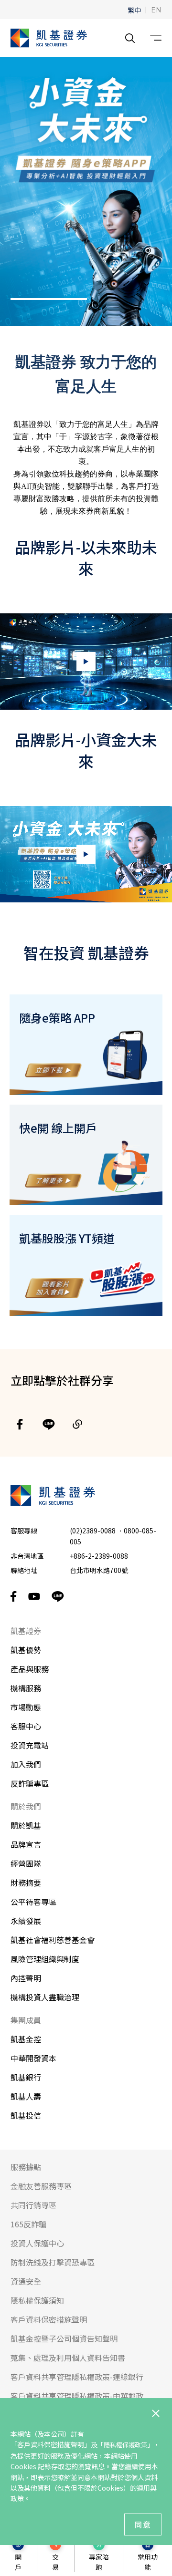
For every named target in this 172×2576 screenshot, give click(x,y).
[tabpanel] (86, 192)
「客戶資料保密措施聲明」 (51, 2444)
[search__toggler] (130, 38)
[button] (134, 10)
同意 (143, 2524)
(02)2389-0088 (93, 1531)
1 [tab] (49, 299)
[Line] (49, 1424)
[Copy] (77, 1424)
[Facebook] (20, 1424)
